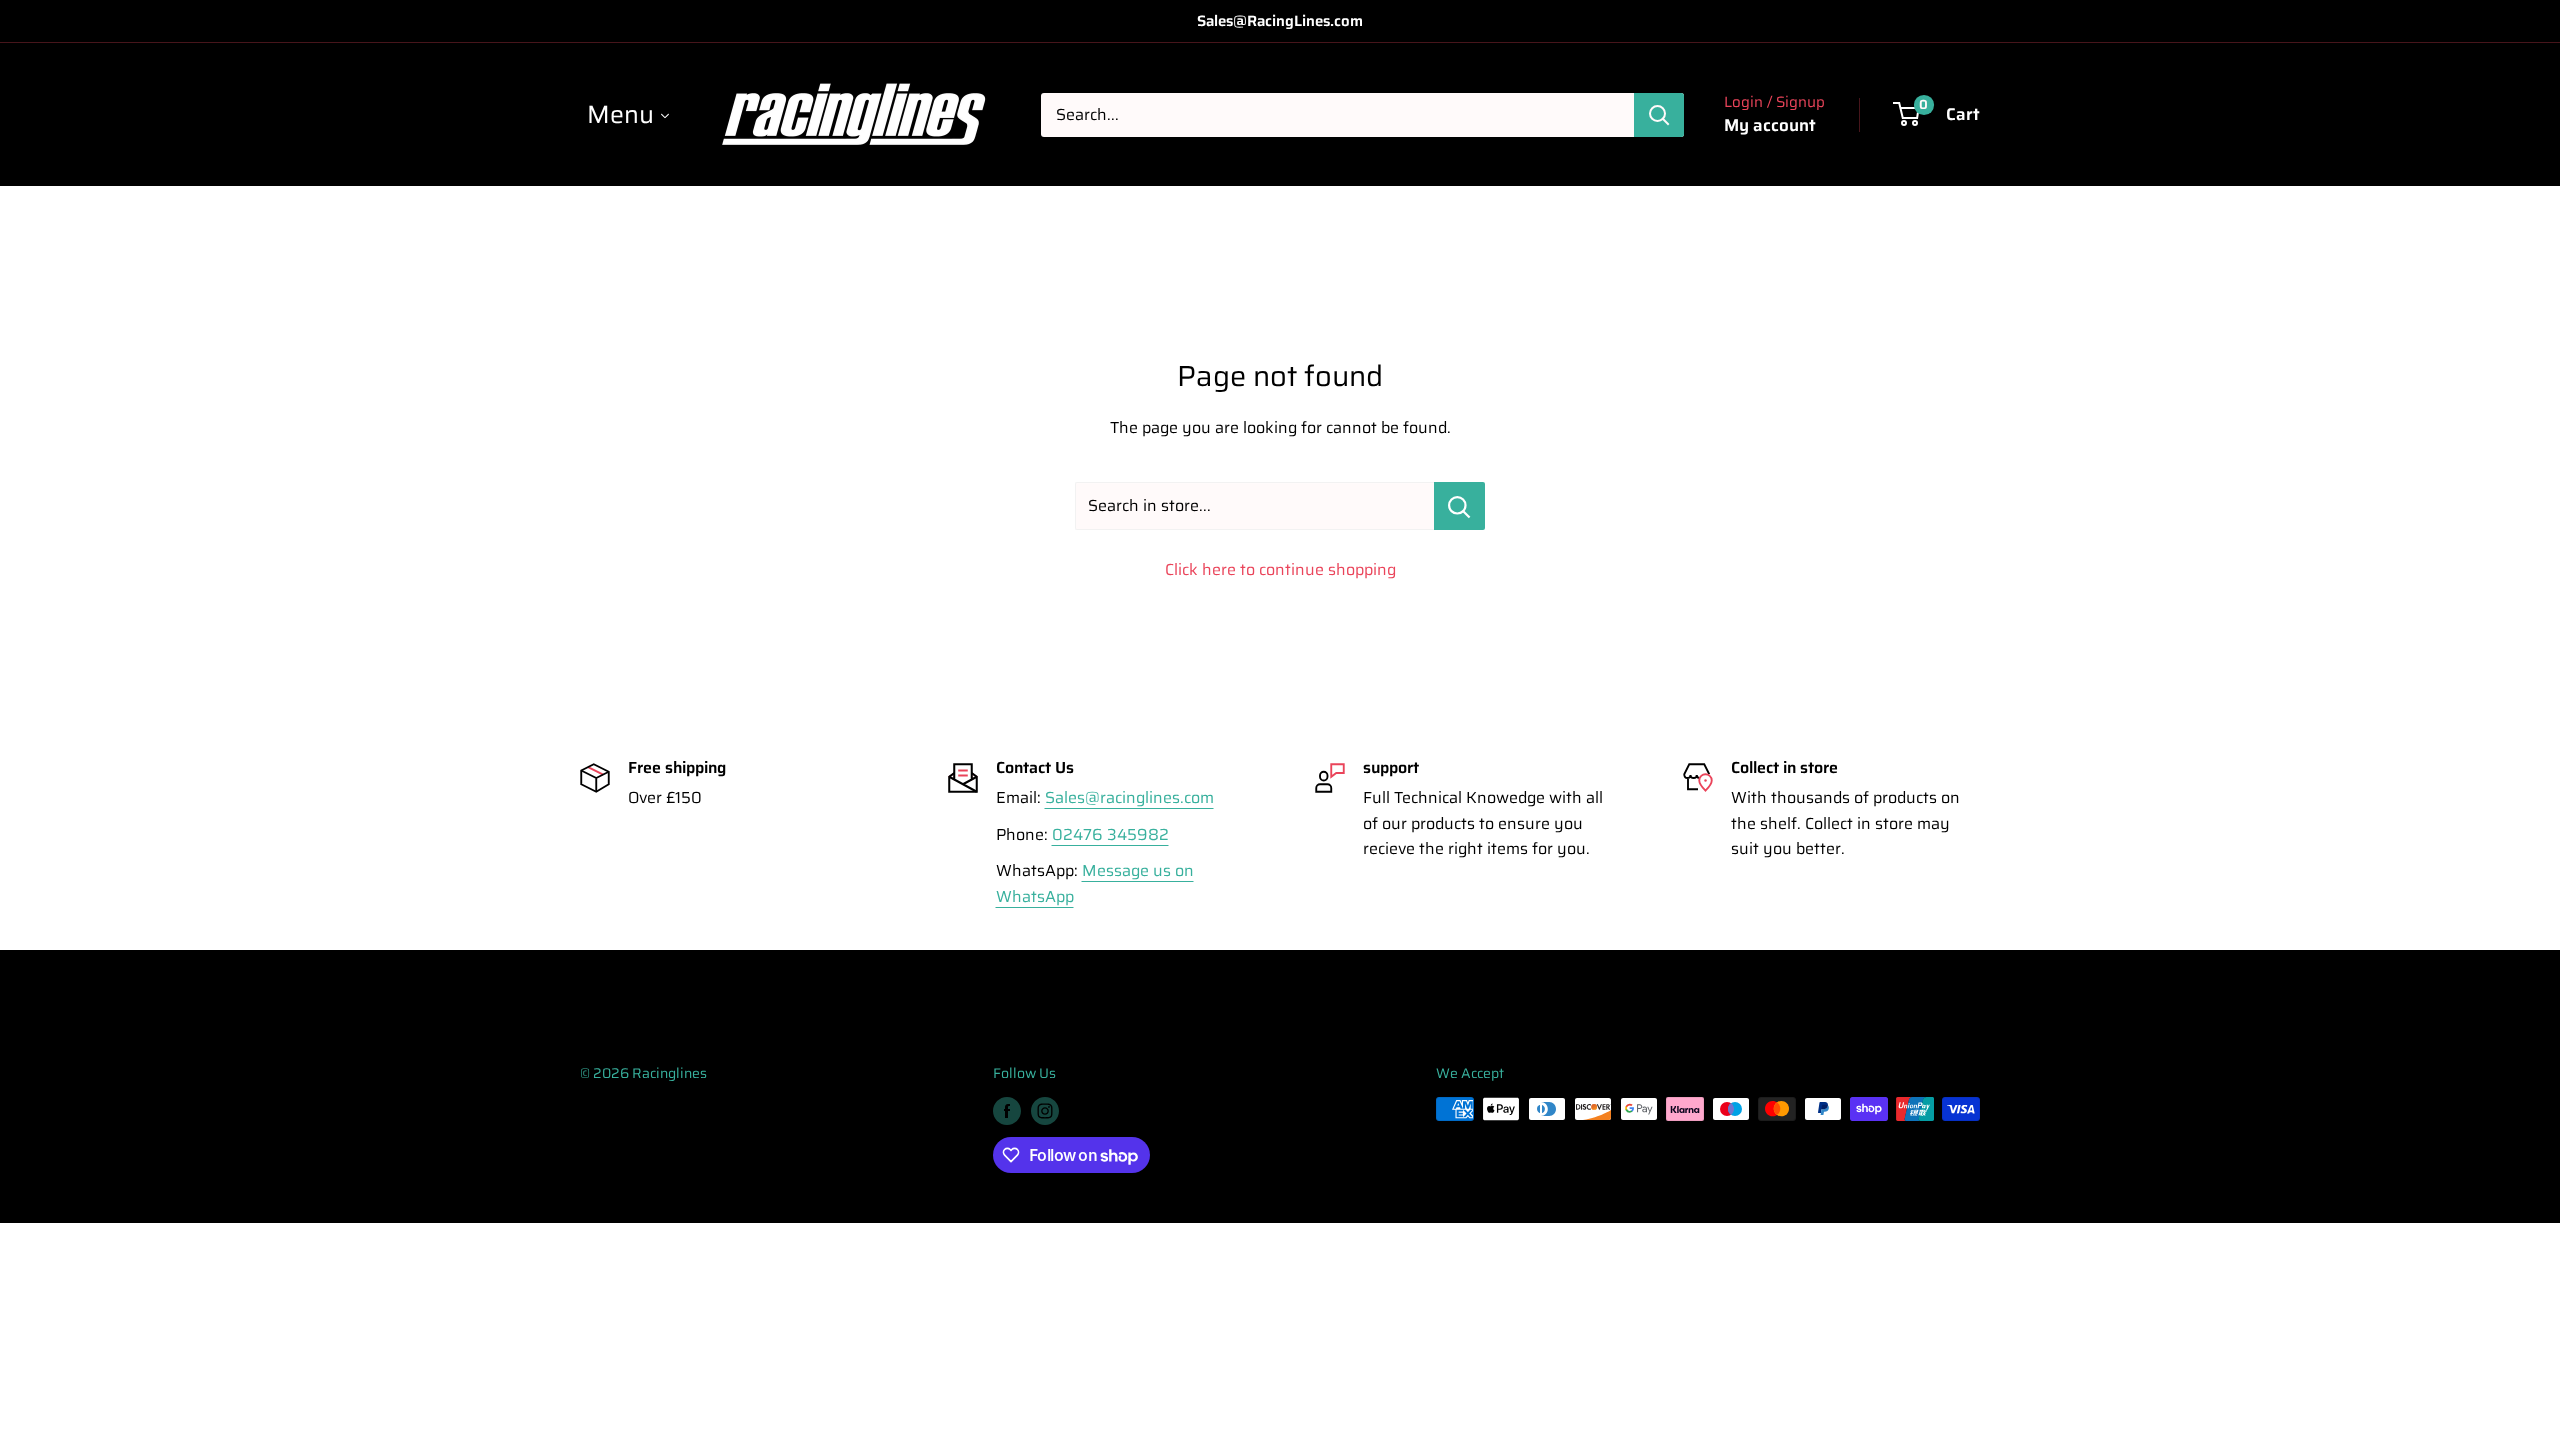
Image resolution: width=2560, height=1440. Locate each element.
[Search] (1659, 115)
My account (1770, 125)
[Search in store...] (1459, 506)
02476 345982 (1110, 834)
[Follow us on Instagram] (1045, 1111)
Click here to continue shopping (1280, 569)
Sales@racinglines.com (1129, 797)
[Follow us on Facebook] (1007, 1111)
